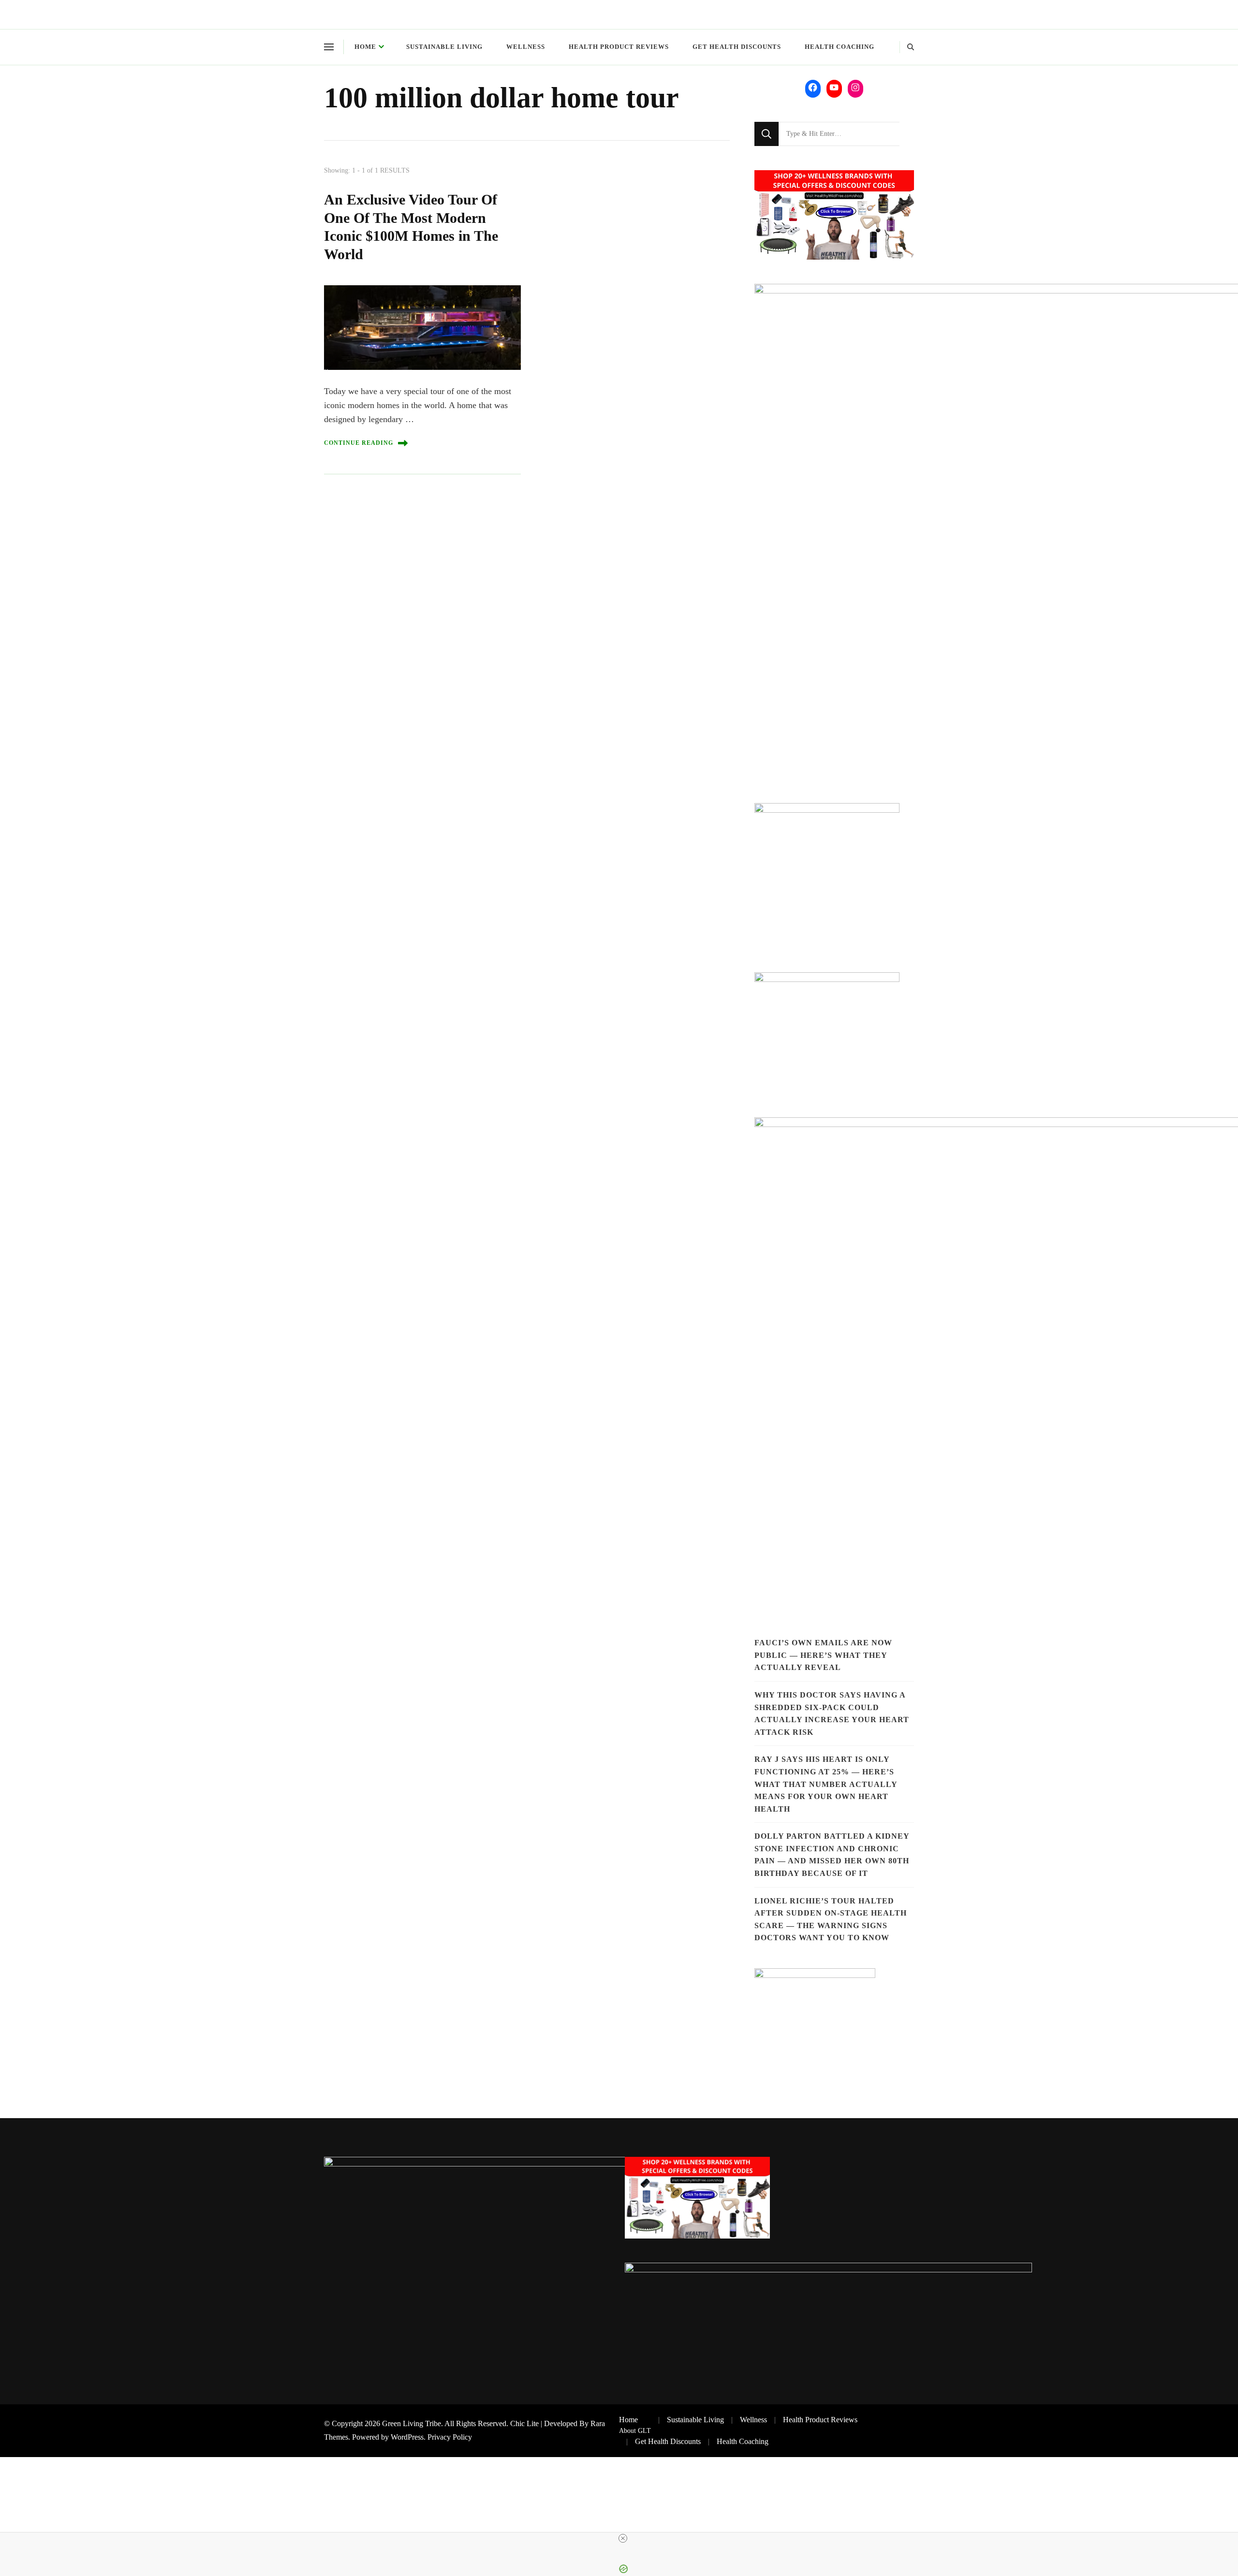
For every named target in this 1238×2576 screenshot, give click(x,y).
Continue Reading (359, 443)
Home (365, 47)
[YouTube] (834, 88)
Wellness (526, 47)
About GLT (635, 2430)
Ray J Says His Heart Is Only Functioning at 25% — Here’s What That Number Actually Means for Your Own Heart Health (826, 1784)
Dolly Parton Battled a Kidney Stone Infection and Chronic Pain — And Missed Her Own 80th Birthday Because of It (832, 1855)
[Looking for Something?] (839, 134)
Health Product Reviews (619, 47)
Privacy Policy (450, 2437)
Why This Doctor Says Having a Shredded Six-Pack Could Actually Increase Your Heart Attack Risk (832, 1713)
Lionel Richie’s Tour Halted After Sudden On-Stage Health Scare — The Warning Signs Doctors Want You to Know (831, 1919)
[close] (623, 2538)
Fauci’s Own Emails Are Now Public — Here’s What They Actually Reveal (823, 1655)
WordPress (407, 2437)
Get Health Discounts (737, 47)
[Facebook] (813, 88)
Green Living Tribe (412, 2423)
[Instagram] (855, 88)
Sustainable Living (444, 47)
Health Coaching (840, 47)
